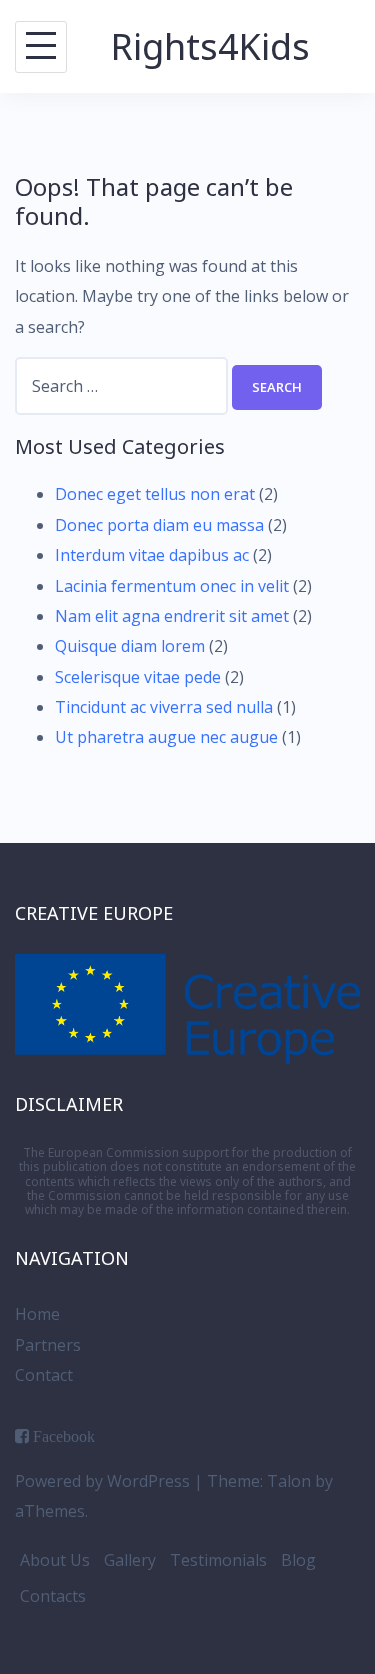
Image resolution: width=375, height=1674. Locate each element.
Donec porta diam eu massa (159, 525)
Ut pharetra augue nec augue (166, 737)
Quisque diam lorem (130, 646)
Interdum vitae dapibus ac (152, 555)
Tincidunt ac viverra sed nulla (164, 707)
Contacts (53, 1596)
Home (37, 1314)
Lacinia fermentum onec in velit (172, 586)
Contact (44, 1375)
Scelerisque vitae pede (138, 677)
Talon (289, 1481)
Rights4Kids (210, 46)
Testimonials (218, 1560)
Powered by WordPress (102, 1481)
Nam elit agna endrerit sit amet (172, 616)
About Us (55, 1560)
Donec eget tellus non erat (155, 494)
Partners (48, 1345)
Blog (298, 1560)
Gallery (130, 1560)
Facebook (64, 1436)
